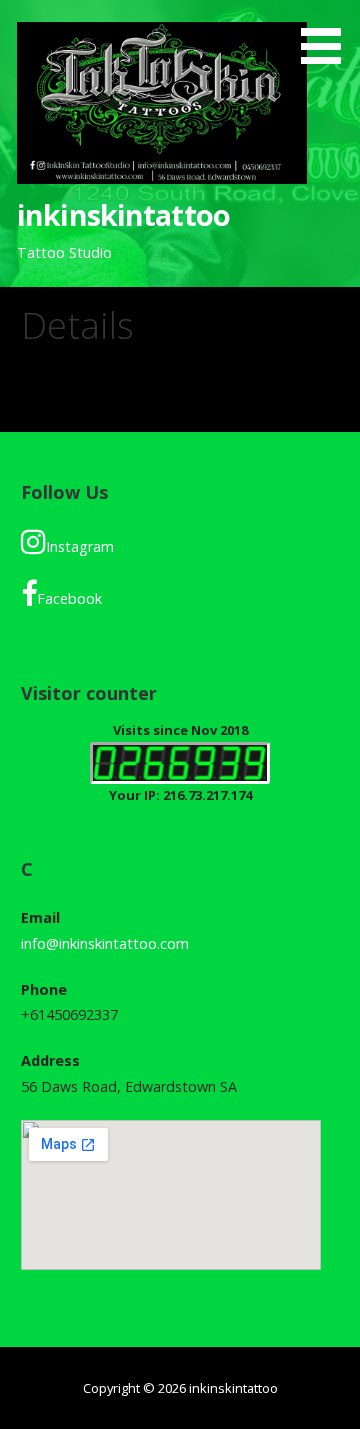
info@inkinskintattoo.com (105, 943)
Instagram (80, 546)
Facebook (69, 598)
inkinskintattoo (123, 214)
